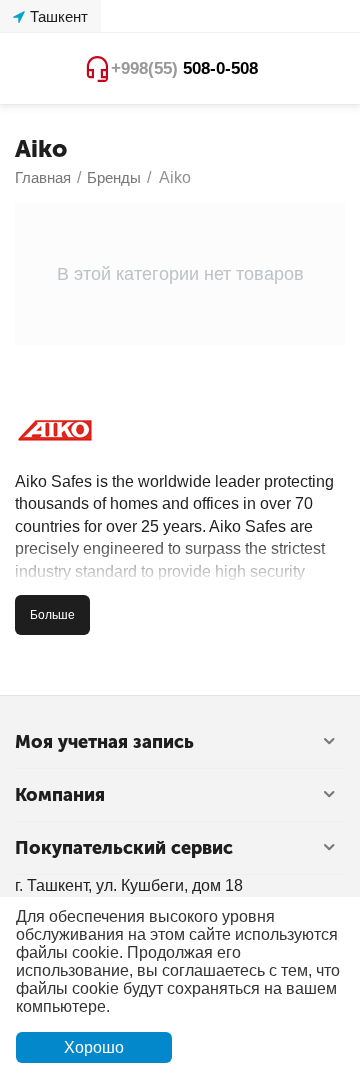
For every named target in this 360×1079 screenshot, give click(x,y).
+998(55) (184, 68)
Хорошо (94, 1047)
